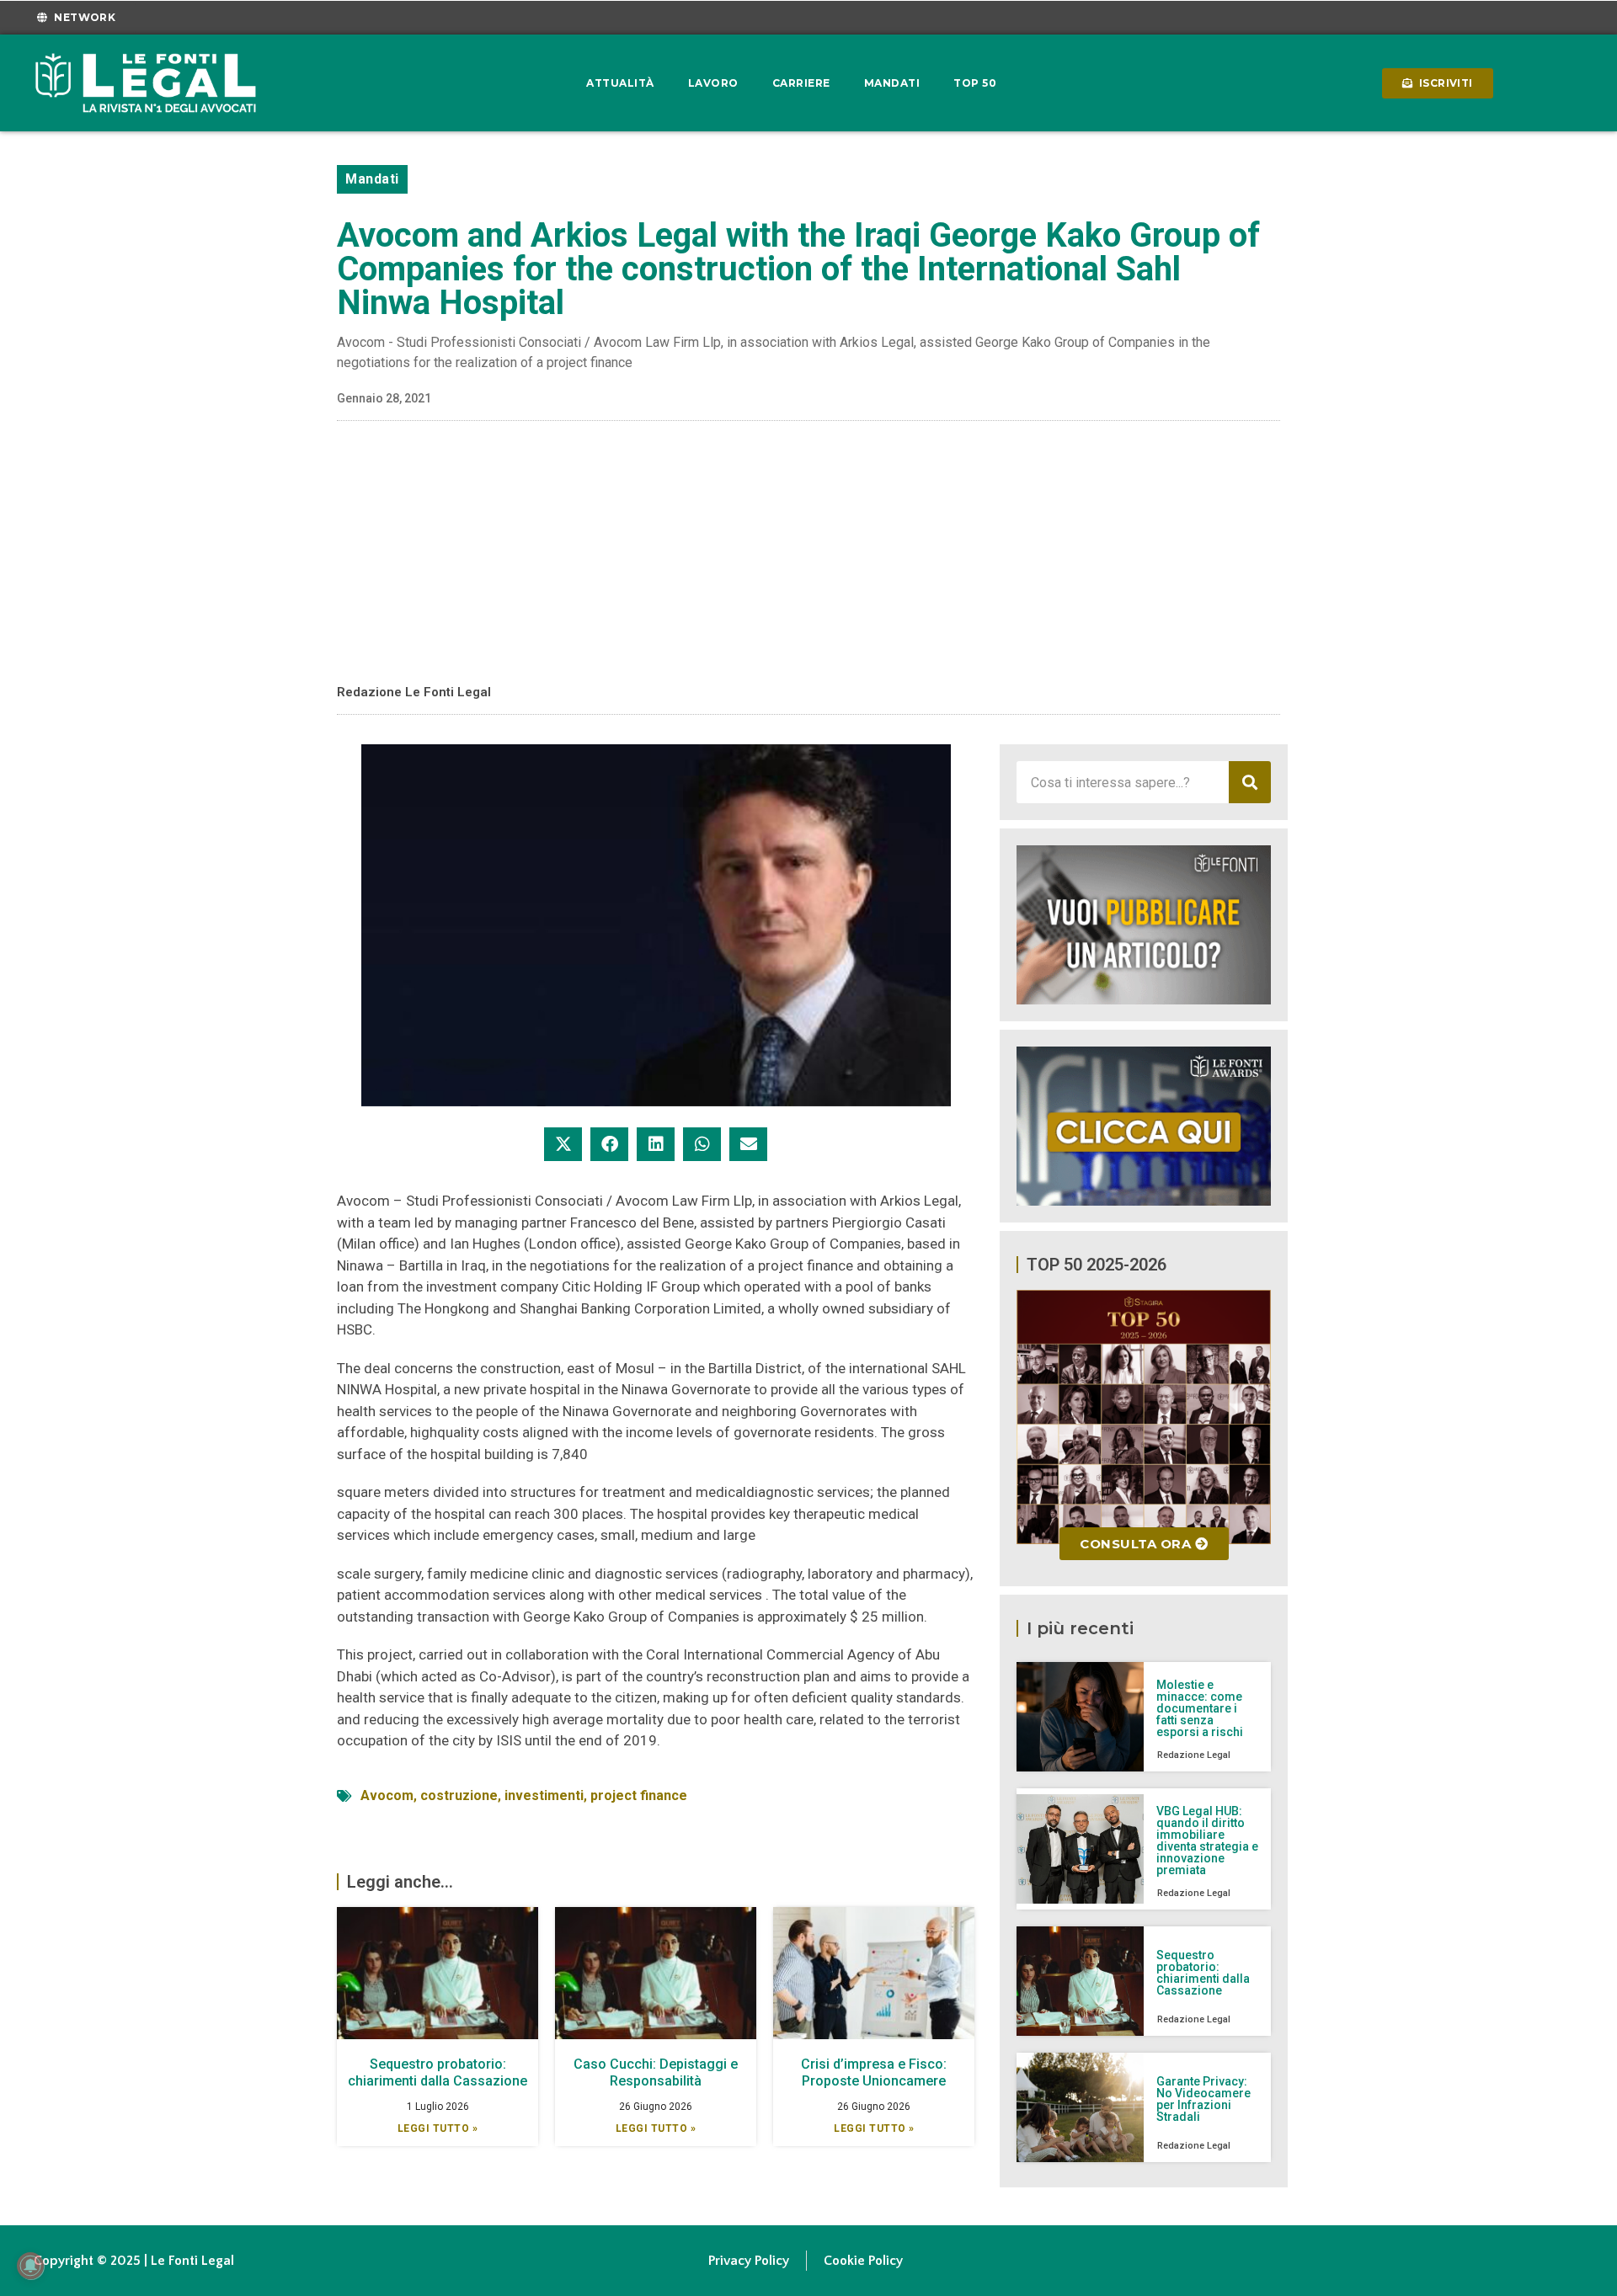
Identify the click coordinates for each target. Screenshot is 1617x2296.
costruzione (459, 1795)
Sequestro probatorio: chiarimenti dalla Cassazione (438, 2072)
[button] (563, 1144)
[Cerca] (1250, 782)
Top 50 (975, 83)
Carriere (801, 83)
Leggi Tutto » (438, 2128)
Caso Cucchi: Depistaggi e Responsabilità (656, 2072)
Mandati (892, 83)
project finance (639, 1795)
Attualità (620, 83)
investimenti (544, 1795)
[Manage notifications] (30, 2266)
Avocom (387, 1795)
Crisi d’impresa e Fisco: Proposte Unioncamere (874, 2072)
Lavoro (713, 83)
